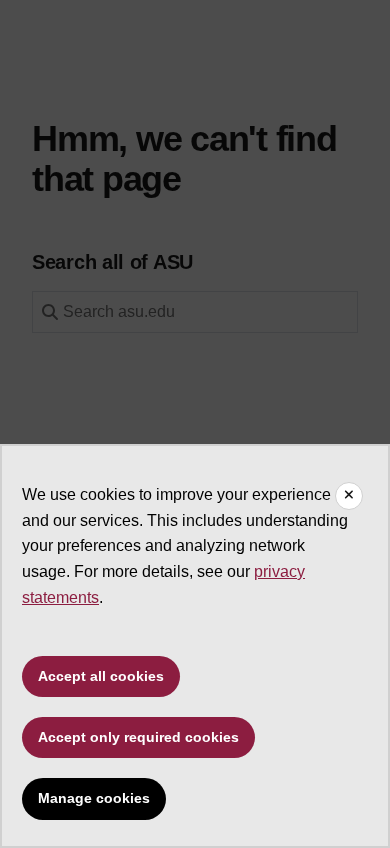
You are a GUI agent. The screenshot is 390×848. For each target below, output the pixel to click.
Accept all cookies (101, 676)
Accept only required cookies (138, 737)
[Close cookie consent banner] (349, 496)
